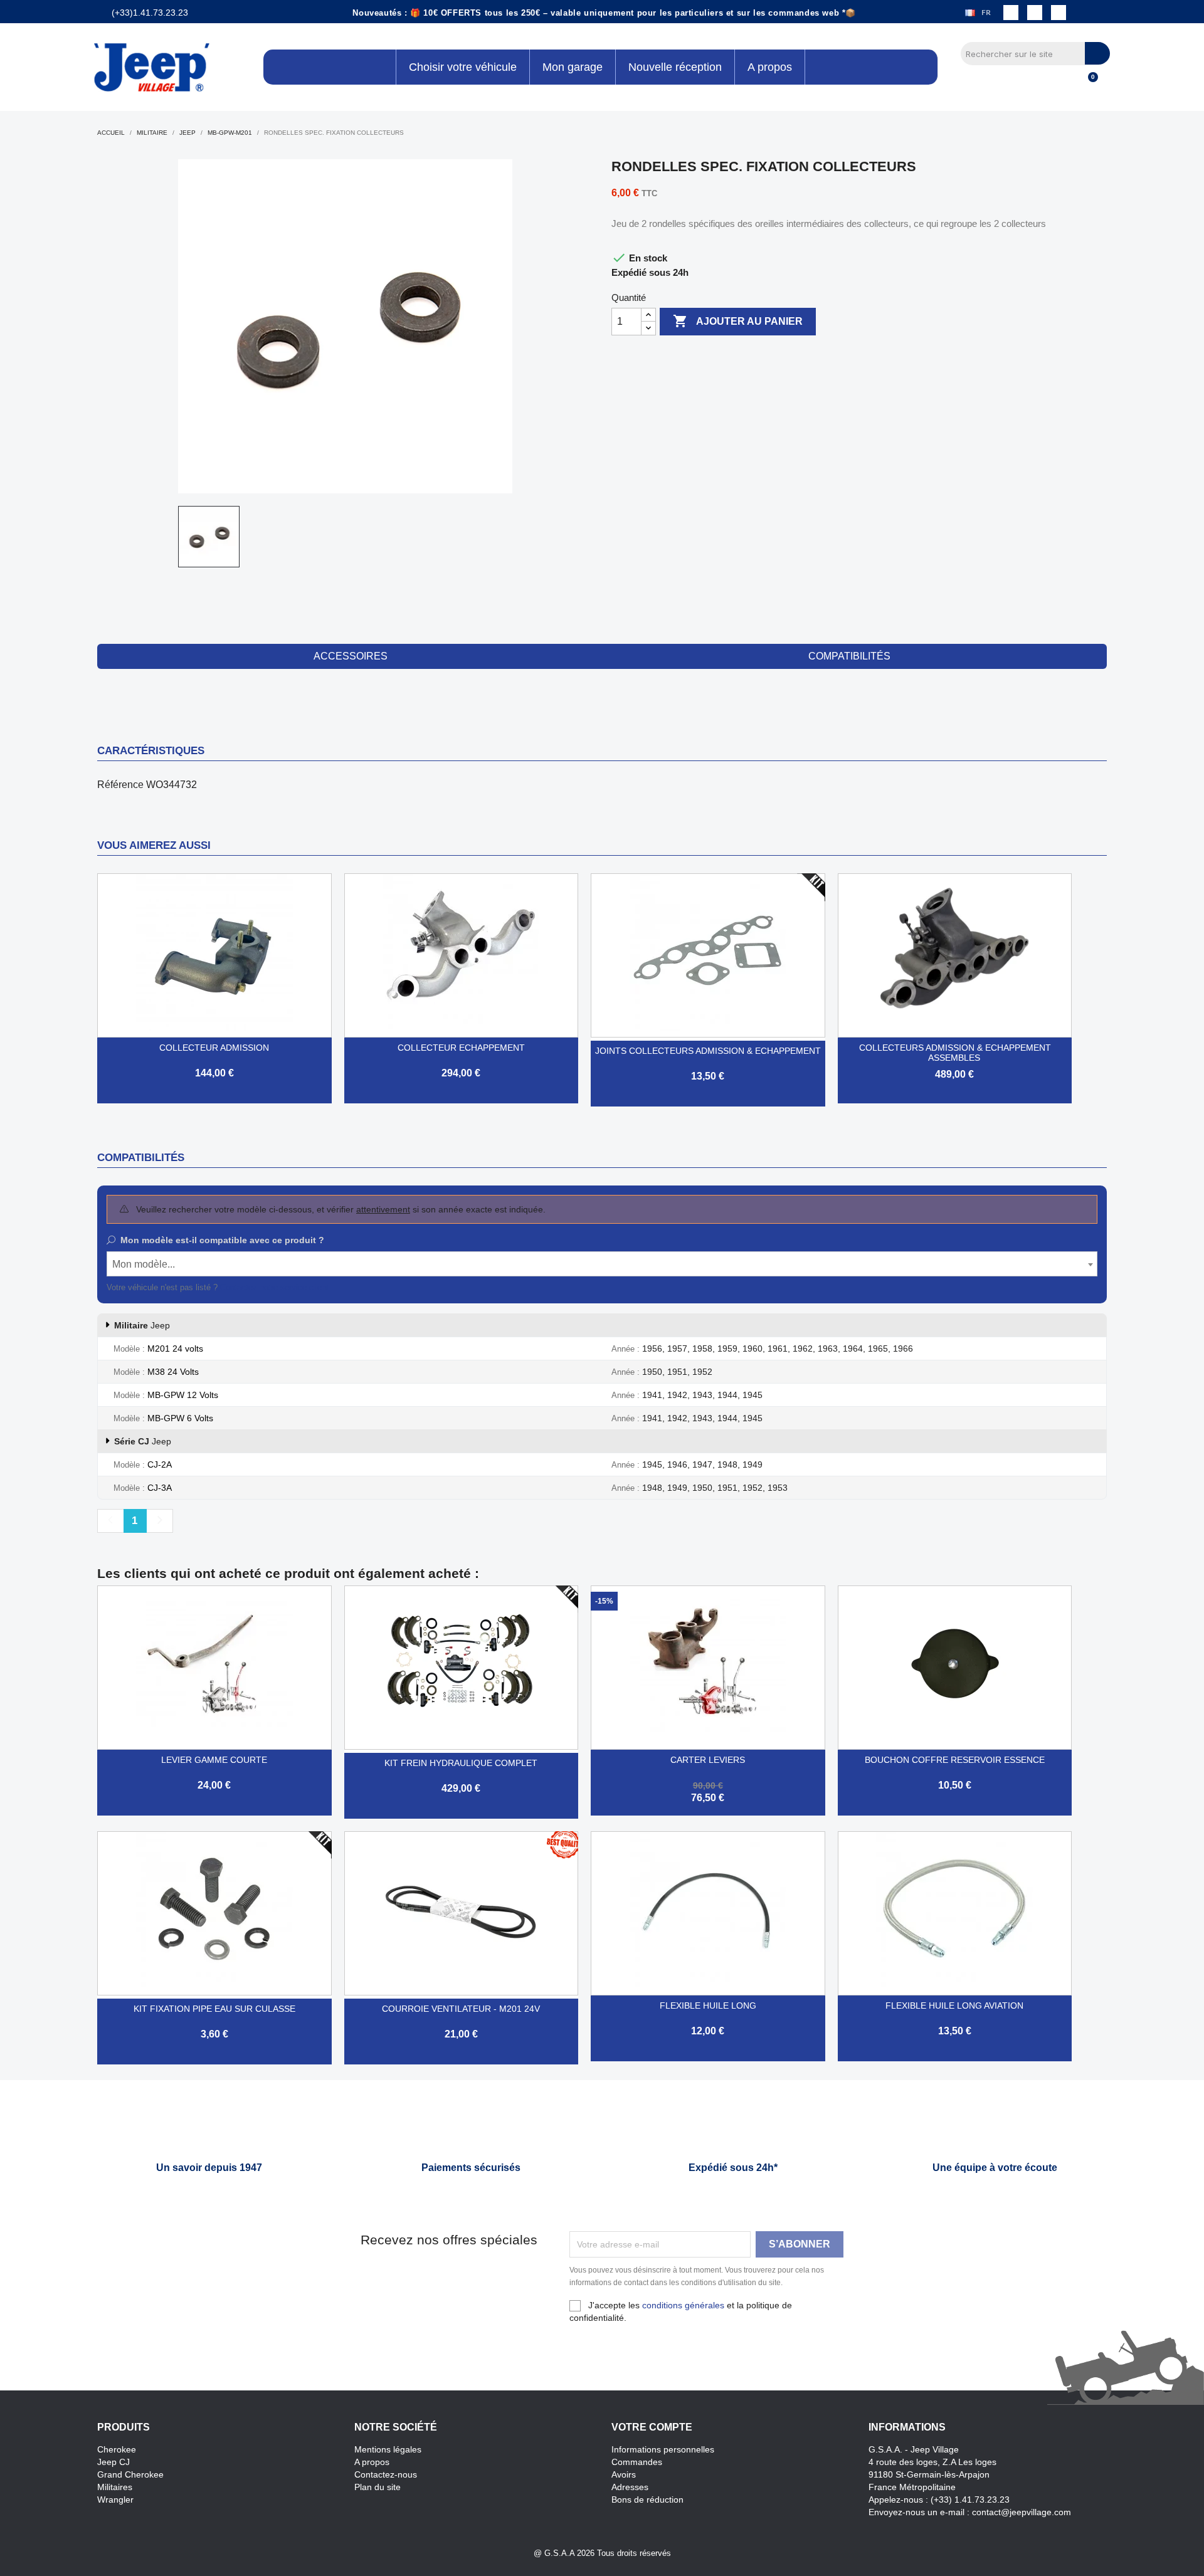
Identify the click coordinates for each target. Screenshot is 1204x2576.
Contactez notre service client (274, 1287)
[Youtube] (1059, 13)
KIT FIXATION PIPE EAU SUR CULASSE (214, 2009)
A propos (372, 2462)
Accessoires (351, 656)
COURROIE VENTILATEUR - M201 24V (461, 2009)
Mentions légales (388, 2449)
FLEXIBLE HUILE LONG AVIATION (954, 2006)
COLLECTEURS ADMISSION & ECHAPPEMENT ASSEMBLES (955, 1053)
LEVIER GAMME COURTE (214, 1760)
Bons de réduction (647, 2500)
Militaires (115, 2487)
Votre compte (652, 2427)
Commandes (637, 2462)
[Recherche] (1097, 53)
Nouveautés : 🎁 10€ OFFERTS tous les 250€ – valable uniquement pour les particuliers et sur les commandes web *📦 (604, 13)
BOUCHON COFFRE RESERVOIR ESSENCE (955, 1760)
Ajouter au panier (738, 321)
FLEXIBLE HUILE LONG (708, 2006)
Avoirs (624, 2474)
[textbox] (602, 1264)
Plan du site (378, 2487)
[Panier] (1087, 84)
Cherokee (117, 2449)
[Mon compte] (1066, 84)
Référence (120, 785)
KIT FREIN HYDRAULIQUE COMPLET (461, 1763)
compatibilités (849, 656)
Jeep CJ (114, 2462)
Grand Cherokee (130, 2474)
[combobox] (602, 1264)
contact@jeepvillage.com (1022, 2512)
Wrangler (115, 2500)
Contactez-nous (386, 2474)
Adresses (630, 2487)
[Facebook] (1011, 13)
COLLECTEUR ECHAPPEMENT (461, 1048)
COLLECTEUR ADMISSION (214, 1048)
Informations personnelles (663, 2449)
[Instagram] (1035, 13)
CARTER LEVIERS (708, 1760)
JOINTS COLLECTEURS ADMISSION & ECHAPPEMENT (708, 1051)
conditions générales (683, 2305)
